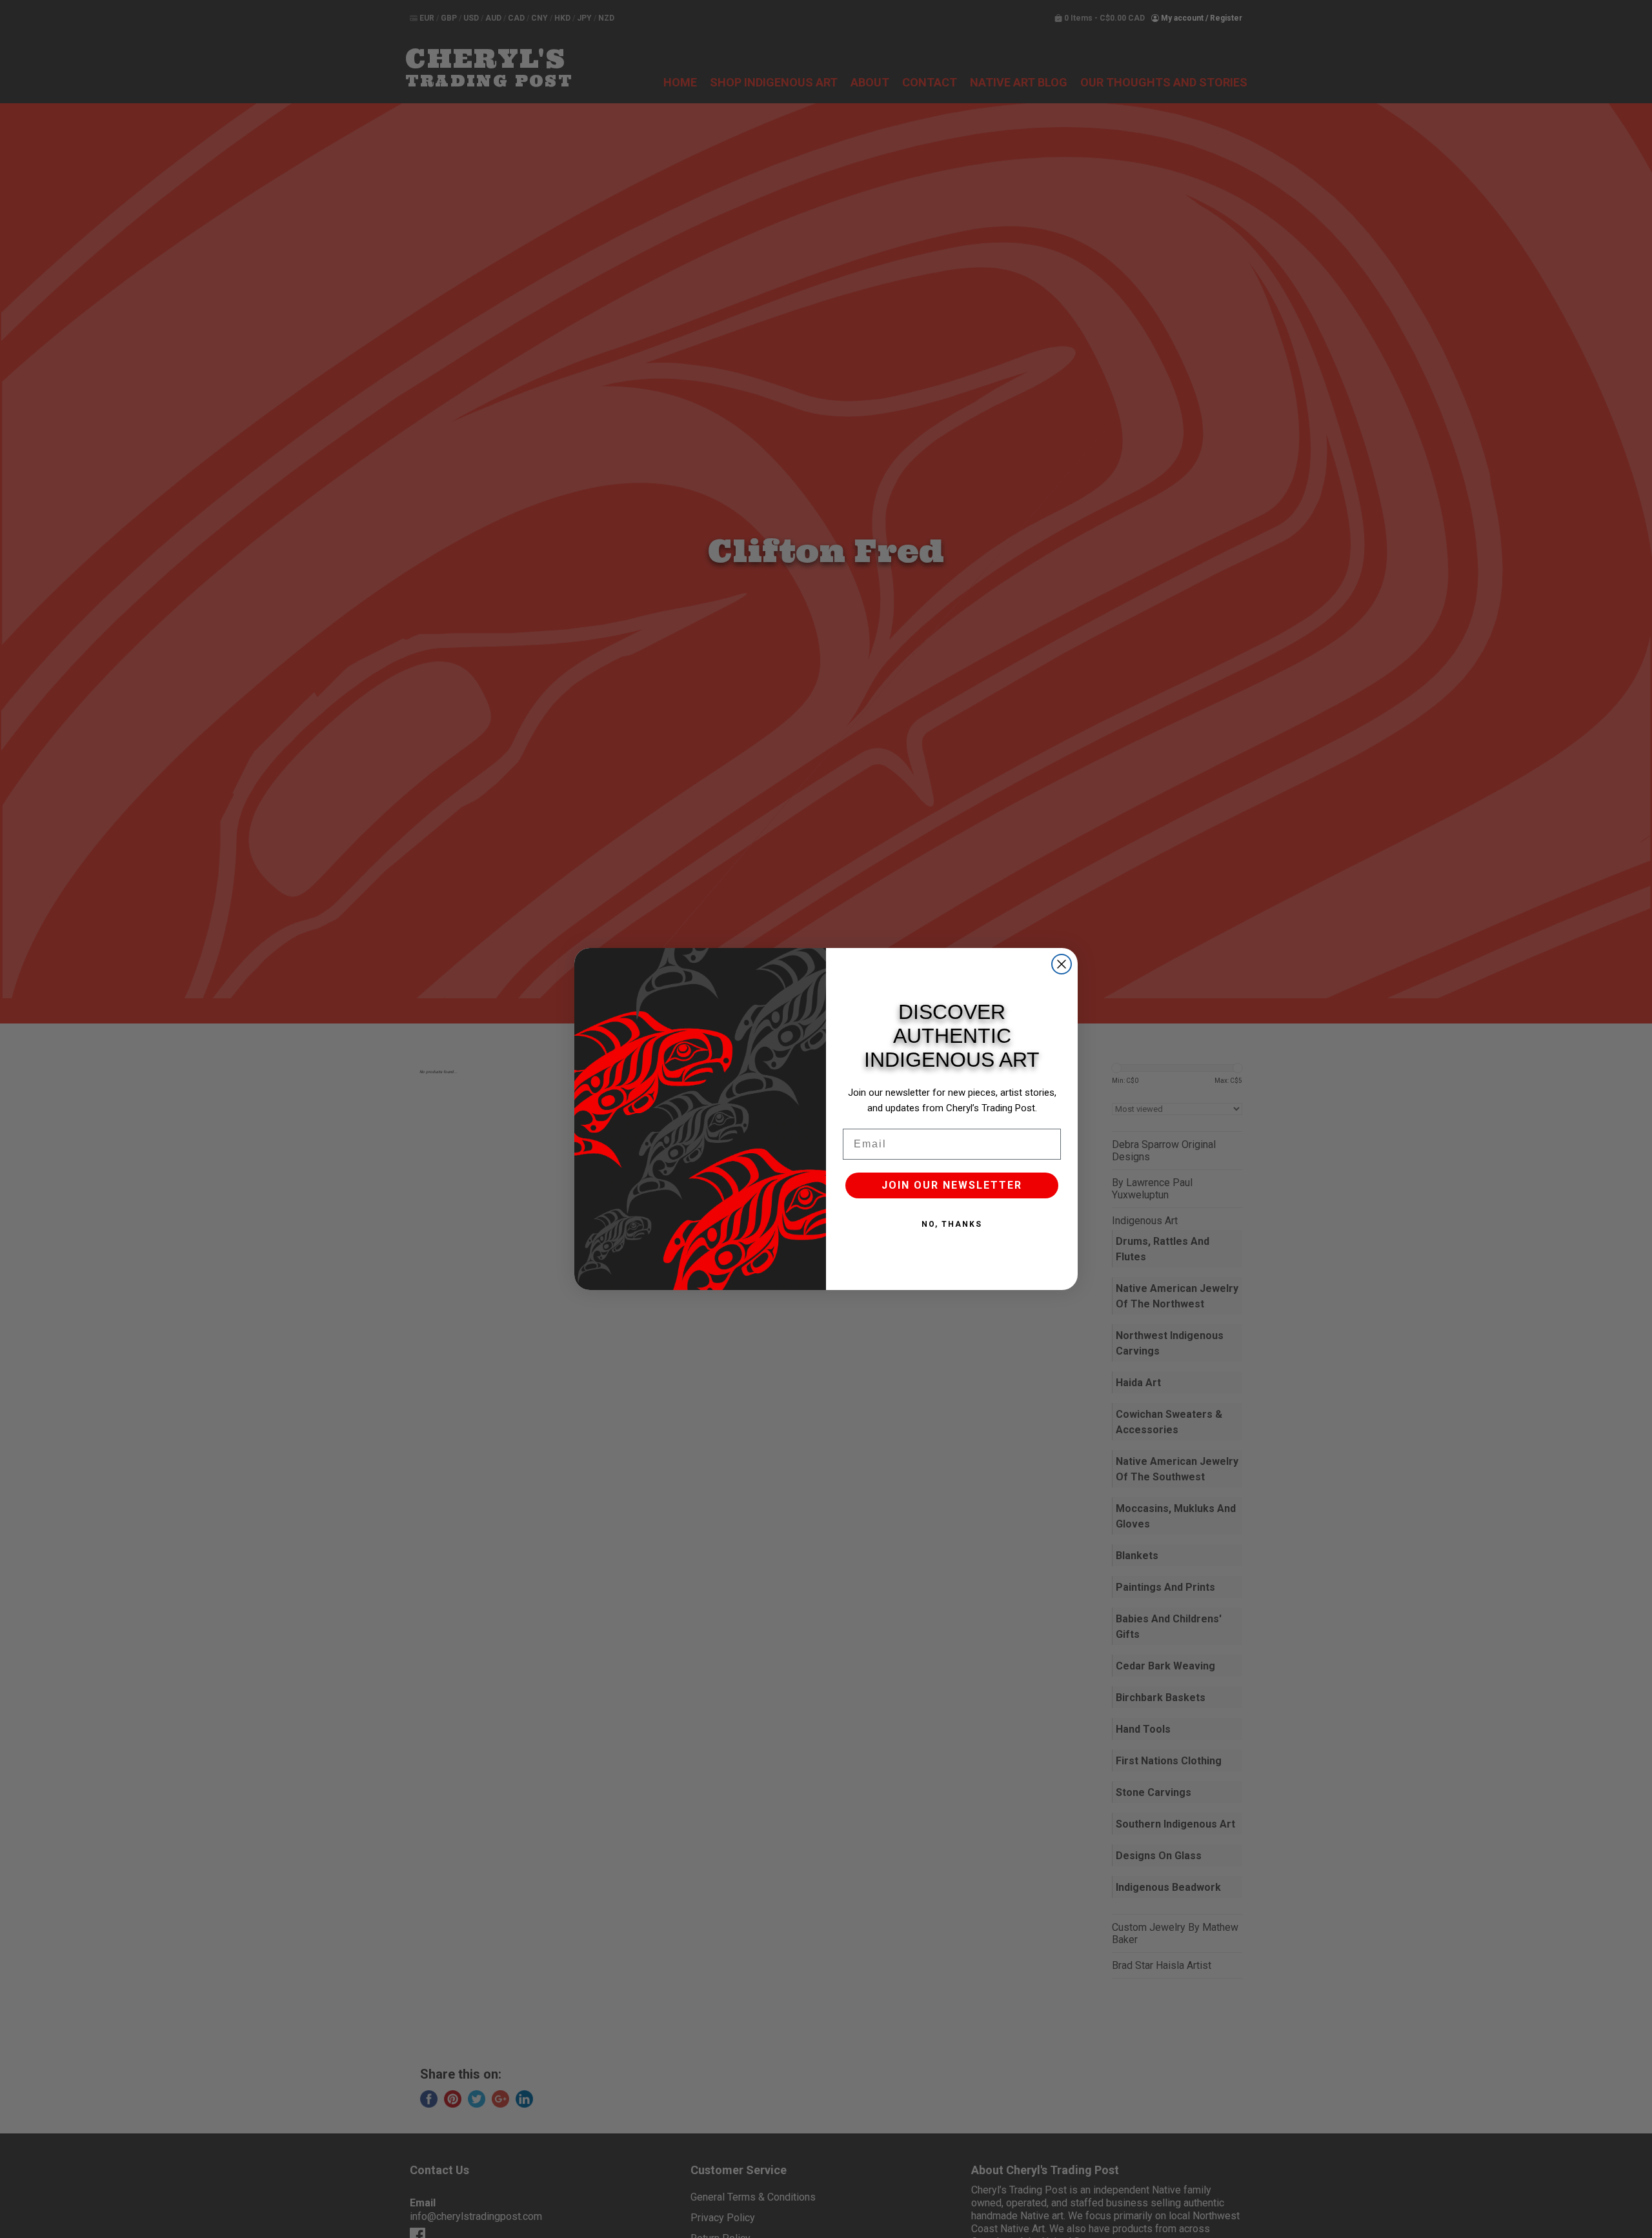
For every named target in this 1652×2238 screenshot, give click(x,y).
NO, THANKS (952, 1224)
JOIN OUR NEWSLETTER (952, 1185)
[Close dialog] (1062, 964)
